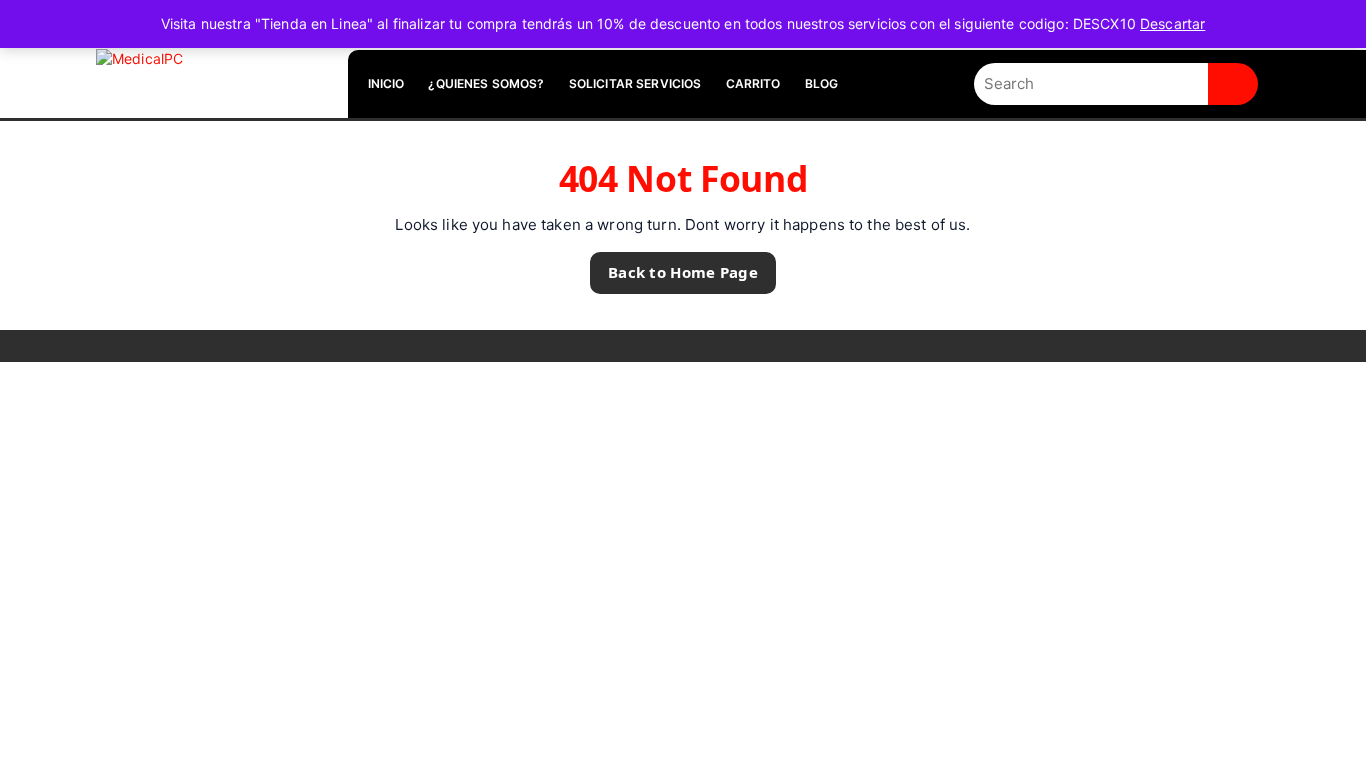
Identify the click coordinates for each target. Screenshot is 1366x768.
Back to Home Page (674, 267)
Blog (822, 83)
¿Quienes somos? (486, 83)
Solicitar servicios (635, 83)
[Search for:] (1091, 84)
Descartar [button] (1172, 23)
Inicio (386, 83)
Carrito (753, 83)
